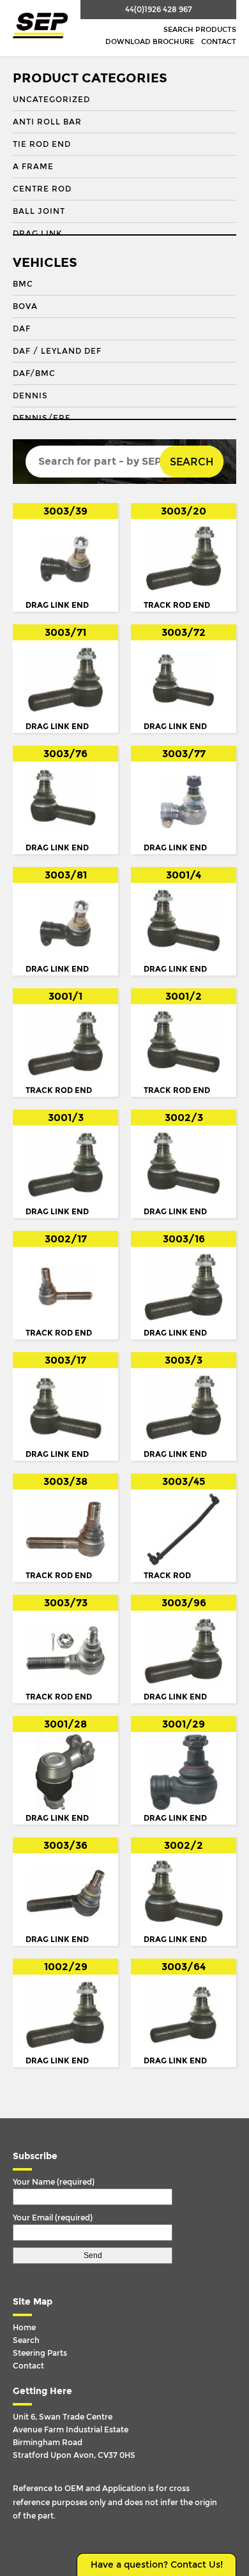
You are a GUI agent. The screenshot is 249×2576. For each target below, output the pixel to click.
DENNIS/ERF (41, 418)
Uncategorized (51, 100)
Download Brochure (150, 42)
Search (192, 462)
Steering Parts (40, 2353)
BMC (23, 284)
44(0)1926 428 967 (159, 10)
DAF (22, 329)
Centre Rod (42, 189)
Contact (219, 42)
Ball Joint (39, 211)
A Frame (33, 167)
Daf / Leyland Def (57, 351)
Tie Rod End (42, 144)
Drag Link (37, 234)
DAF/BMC (34, 373)
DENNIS (30, 396)
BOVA (25, 306)
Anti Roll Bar (47, 122)
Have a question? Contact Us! (157, 2565)
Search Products (200, 30)
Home (24, 2328)
